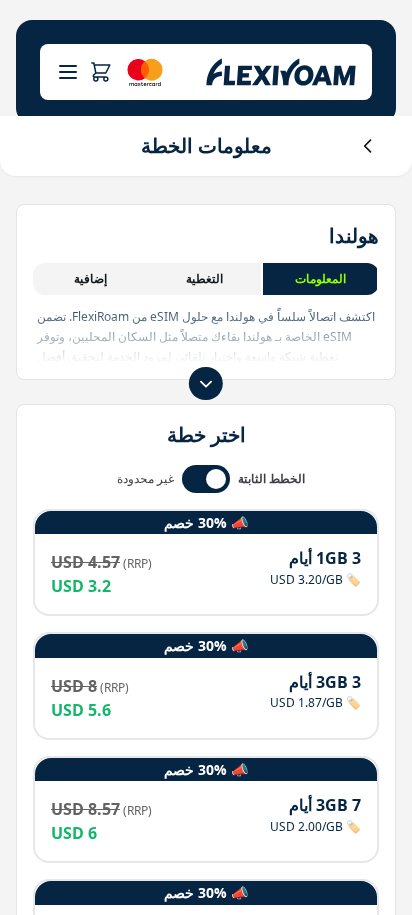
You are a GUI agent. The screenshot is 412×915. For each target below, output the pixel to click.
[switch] (206, 479)
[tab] (321, 279)
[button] (100, 72)
